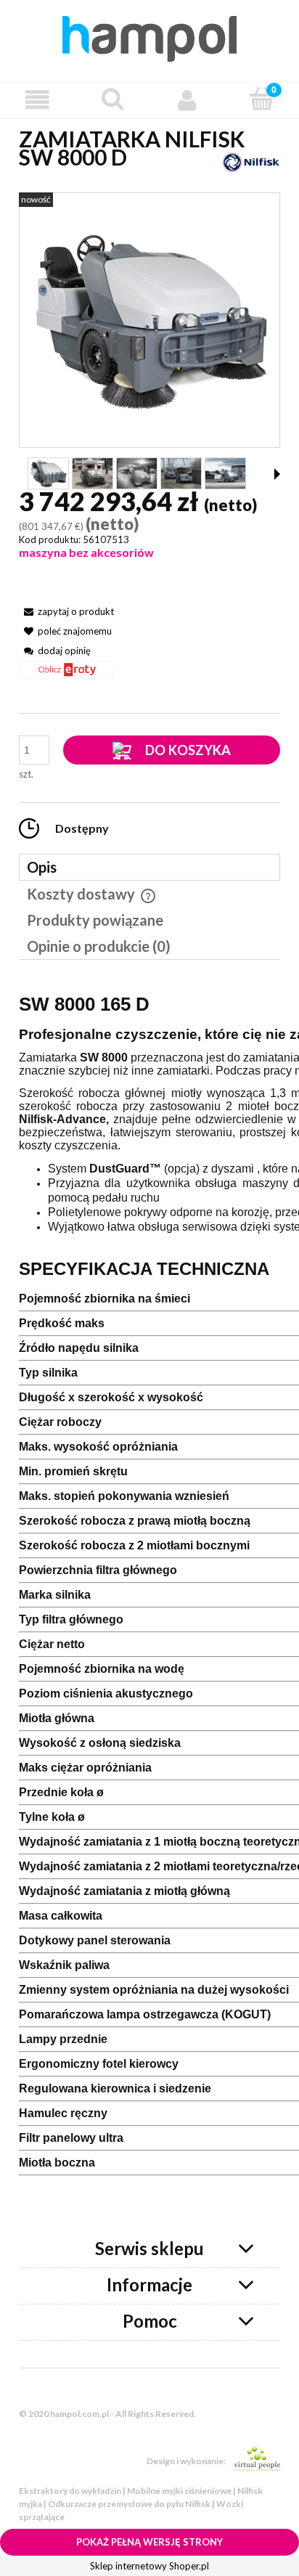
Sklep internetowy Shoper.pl (149, 2566)
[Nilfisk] (251, 161)
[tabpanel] (149, 1603)
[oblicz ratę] (66, 675)
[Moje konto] (187, 100)
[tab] (149, 867)
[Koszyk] (262, 99)
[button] (37, 100)
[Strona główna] (149, 36)
